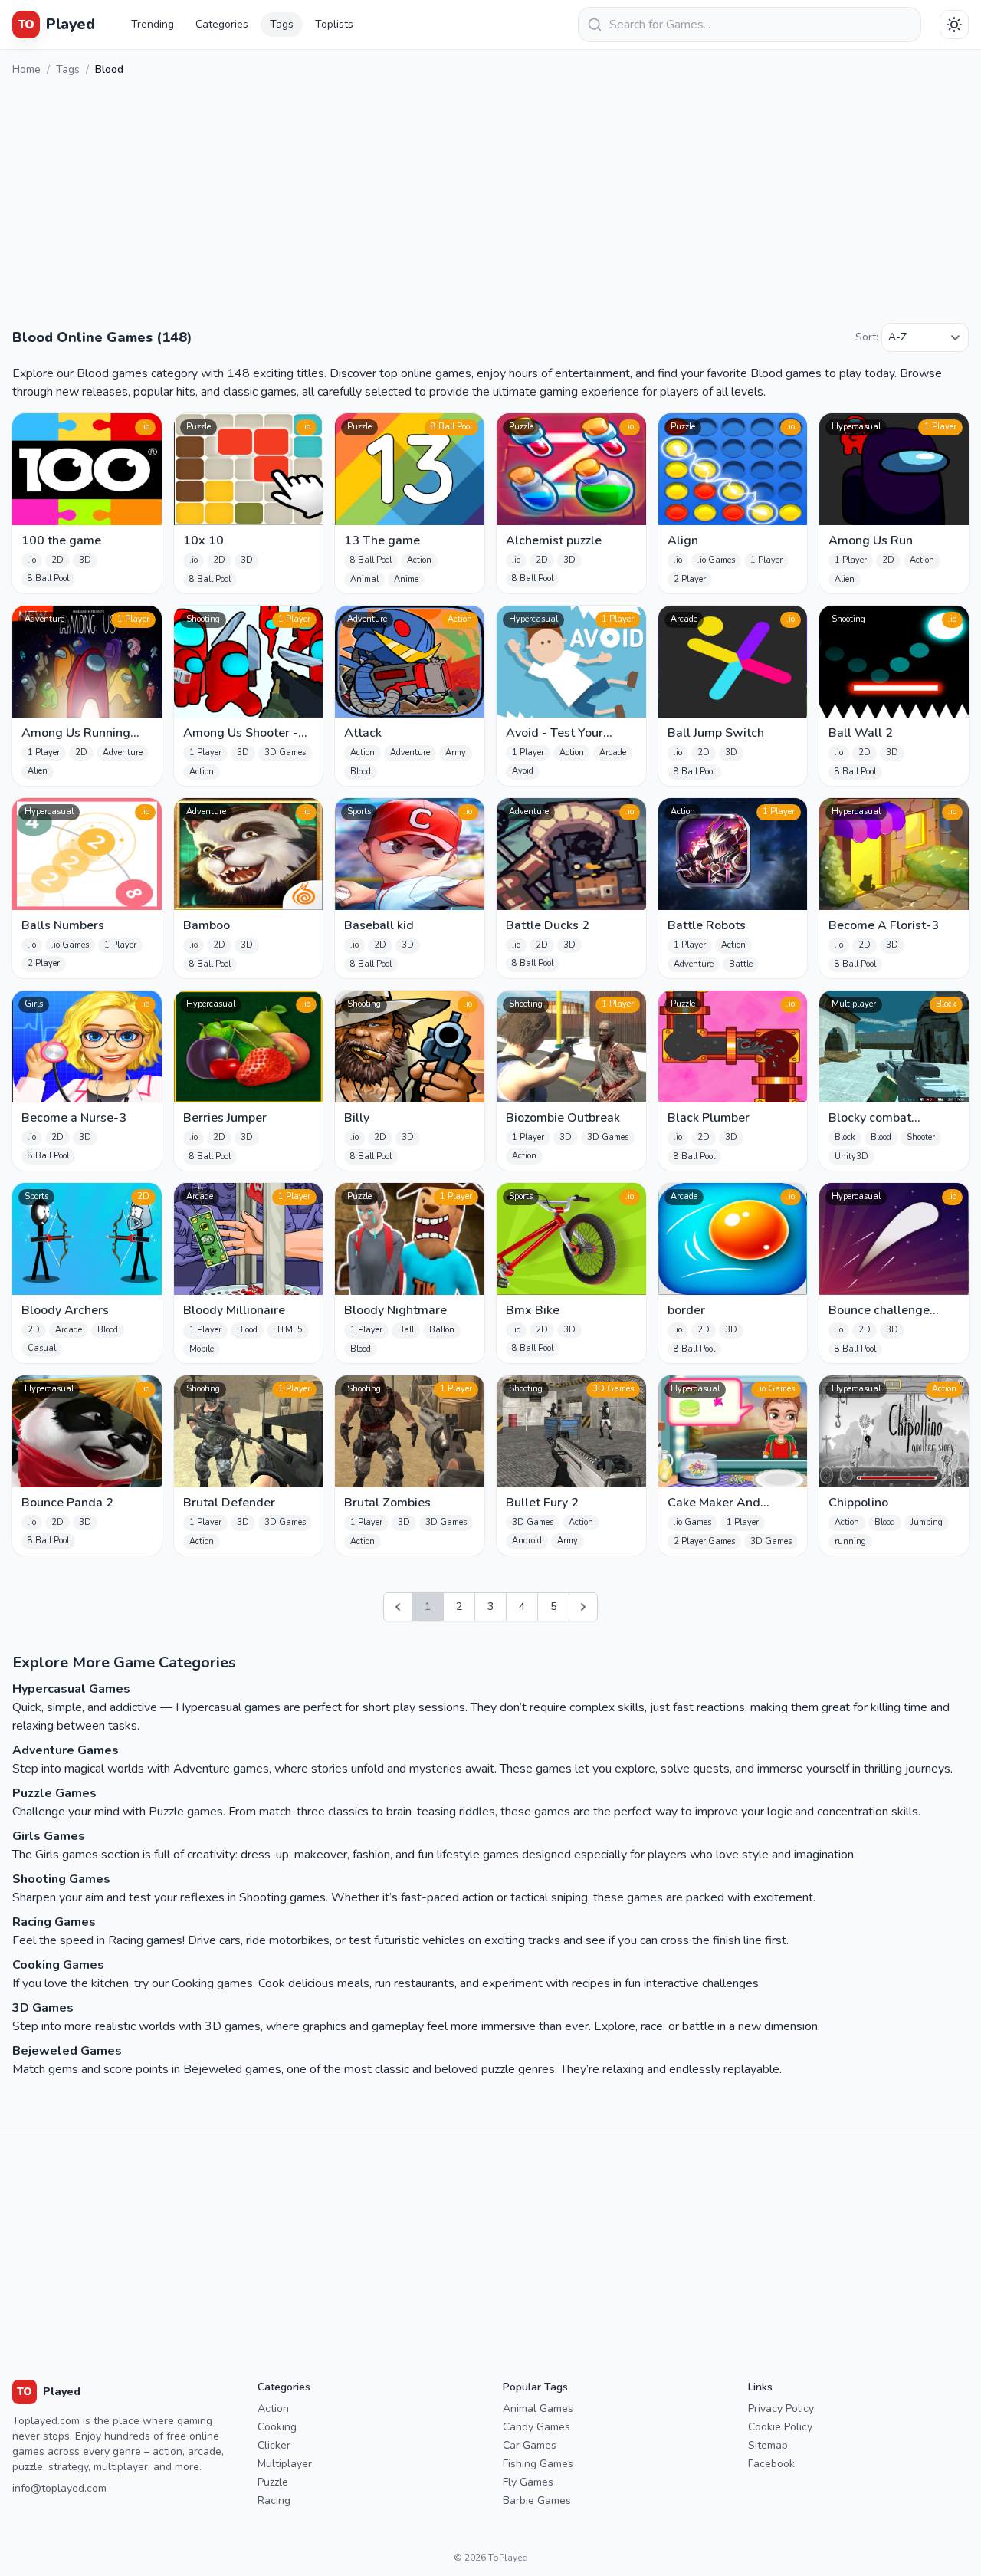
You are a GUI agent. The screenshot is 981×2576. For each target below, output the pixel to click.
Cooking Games (58, 1965)
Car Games (530, 2445)
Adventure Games (66, 1750)
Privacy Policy (781, 2408)
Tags (282, 24)
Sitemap (768, 2445)
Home (26, 69)
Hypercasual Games (71, 1689)
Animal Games (538, 2408)
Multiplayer (285, 2464)
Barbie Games (537, 2500)
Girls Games (49, 1836)
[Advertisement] (490, 203)
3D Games (43, 2008)
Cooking (277, 2427)
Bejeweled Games (67, 2051)
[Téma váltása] (954, 25)
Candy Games (536, 2427)
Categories (222, 24)
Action (273, 2408)
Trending (153, 24)
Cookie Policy (780, 2427)
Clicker (274, 2445)
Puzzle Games (54, 1793)
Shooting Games (61, 1879)
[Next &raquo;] (583, 1607)
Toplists (334, 24)
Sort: (867, 337)
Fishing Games (538, 2464)
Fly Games (528, 2482)
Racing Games (54, 1922)
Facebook (771, 2464)
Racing (274, 2500)
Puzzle (273, 2482)
